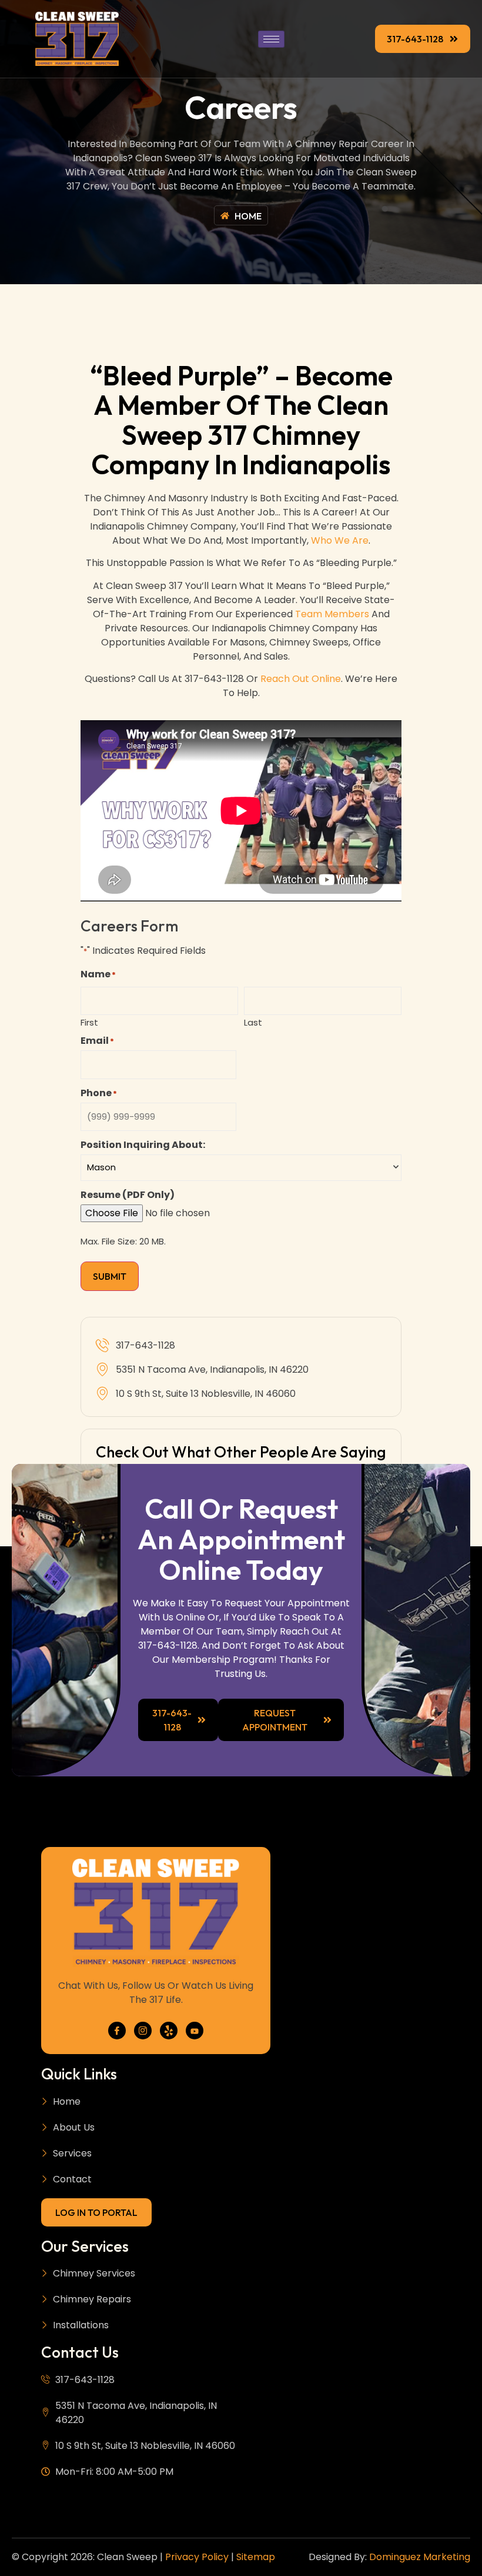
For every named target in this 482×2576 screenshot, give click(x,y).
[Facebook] (117, 2031)
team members (332, 614)
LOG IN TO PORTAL (96, 2212)
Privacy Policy (197, 2557)
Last (253, 1021)
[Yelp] (169, 2031)
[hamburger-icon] (271, 39)
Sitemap (256, 2557)
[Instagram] (143, 2031)
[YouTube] (195, 2031)
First (89, 1021)
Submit (110, 1276)
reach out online (299, 679)
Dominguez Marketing (420, 2557)
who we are (340, 540)
